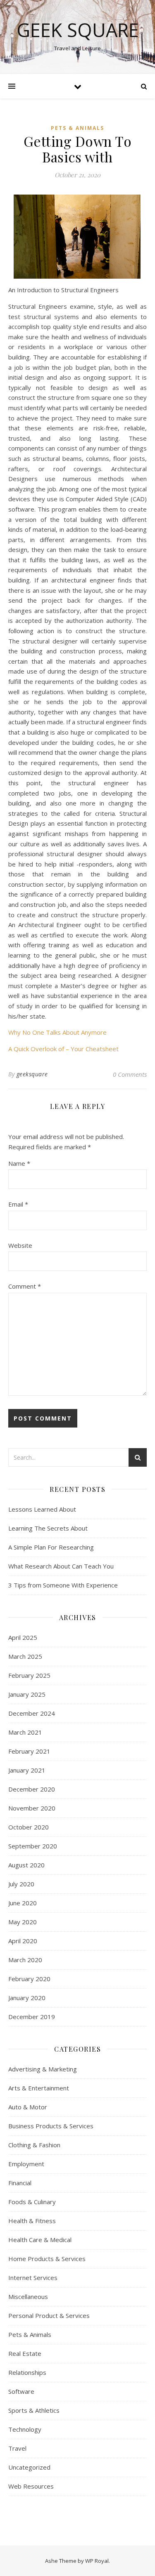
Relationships (27, 2372)
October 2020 (29, 1827)
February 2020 (29, 1979)
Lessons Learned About (42, 1509)
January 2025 (27, 1694)
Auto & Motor (28, 2107)
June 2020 (23, 1903)
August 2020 (26, 1865)
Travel (17, 2448)
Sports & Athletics (34, 2410)
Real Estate (25, 2353)
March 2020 (25, 1960)
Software (21, 2391)
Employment (26, 2164)
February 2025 (29, 1675)
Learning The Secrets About (48, 1528)
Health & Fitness (32, 2221)
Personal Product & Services (49, 2315)
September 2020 (33, 1846)
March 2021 (25, 1732)
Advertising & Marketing (43, 2069)
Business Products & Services (51, 2126)
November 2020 (32, 1808)
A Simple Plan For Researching (51, 1547)
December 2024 (32, 1713)
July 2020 (21, 1884)
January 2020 (27, 1998)
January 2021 (27, 1770)
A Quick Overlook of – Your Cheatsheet (63, 1049)
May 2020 (23, 1922)
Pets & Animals (77, 128)
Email (18, 1204)
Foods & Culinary (32, 2202)
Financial (20, 2183)
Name (19, 1163)
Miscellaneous (28, 2297)
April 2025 (23, 1637)
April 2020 (23, 1941)
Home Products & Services (47, 2259)
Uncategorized (29, 2467)
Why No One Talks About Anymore (57, 1032)
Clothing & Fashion (34, 2145)
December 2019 (32, 2017)
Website (20, 1245)
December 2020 (32, 1789)
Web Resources (31, 2486)
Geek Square (78, 30)
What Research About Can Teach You (61, 1566)
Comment (25, 1286)
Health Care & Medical (40, 2240)
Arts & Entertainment (39, 2088)
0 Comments (130, 1074)
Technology (25, 2429)
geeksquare (32, 1074)
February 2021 (29, 1751)
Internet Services (33, 2278)
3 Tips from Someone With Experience (63, 1585)
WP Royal (97, 2561)
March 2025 (25, 1656)
